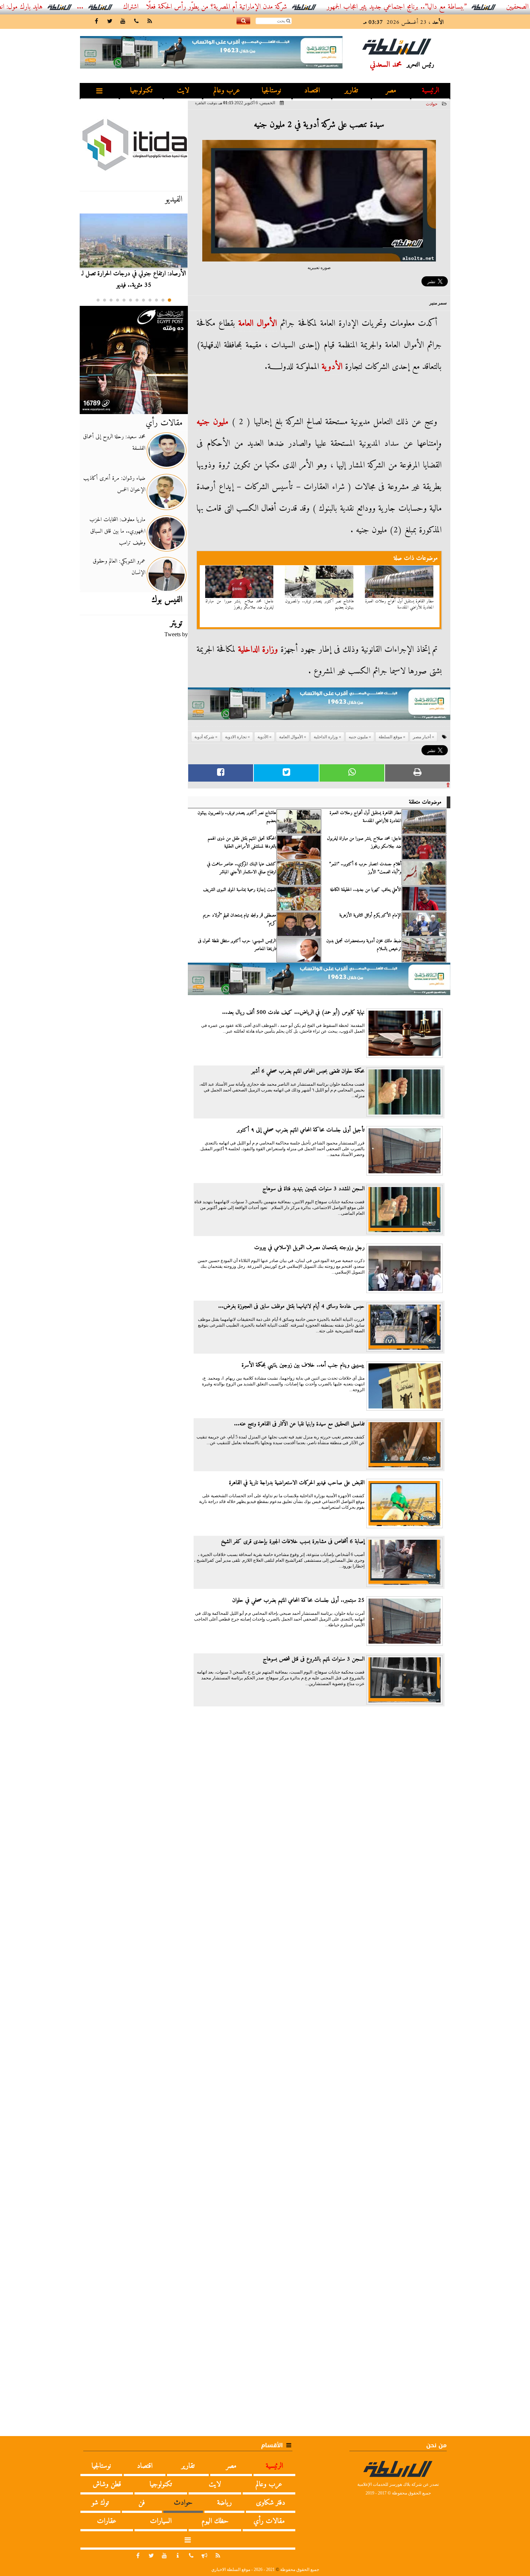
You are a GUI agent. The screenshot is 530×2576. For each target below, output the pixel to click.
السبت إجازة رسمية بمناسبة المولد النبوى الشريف (240, 890)
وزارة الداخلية (258, 650)
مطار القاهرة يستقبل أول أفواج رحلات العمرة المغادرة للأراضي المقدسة (399, 605)
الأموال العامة (258, 324)
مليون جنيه (212, 422)
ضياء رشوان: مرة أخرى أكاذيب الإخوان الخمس (114, 484)
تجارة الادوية (236, 737)
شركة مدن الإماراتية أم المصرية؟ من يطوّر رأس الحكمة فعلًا (278, 7)
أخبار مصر (422, 737)
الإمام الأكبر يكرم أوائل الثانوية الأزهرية (370, 915)
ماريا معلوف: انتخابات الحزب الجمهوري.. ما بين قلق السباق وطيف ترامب (117, 531)
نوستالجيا (271, 91)
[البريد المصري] (134, 360)
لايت (183, 91)
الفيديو (174, 199)
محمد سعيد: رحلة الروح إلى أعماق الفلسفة (114, 443)
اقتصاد (312, 91)
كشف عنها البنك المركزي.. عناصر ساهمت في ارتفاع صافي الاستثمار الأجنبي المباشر (242, 868)
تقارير (351, 91)
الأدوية (332, 367)
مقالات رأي (164, 423)
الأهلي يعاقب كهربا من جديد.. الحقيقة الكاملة (366, 890)
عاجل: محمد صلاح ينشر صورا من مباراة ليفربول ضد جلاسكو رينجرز (240, 605)
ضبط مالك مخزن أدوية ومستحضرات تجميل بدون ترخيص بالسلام (364, 945)
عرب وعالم (227, 91)
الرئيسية (430, 91)
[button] (169, 300)
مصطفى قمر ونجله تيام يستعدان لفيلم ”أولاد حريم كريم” (240, 919)
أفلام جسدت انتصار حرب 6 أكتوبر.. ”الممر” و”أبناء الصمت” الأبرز (365, 868)
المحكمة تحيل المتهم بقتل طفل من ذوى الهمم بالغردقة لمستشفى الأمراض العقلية (242, 843)
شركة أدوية (204, 737)
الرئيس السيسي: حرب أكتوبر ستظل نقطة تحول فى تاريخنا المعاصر (237, 945)
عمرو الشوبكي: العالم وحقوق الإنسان (119, 567)
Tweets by (176, 634)
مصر (391, 91)
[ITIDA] (134, 144)
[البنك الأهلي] (319, 707)
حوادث (432, 104)
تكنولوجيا (141, 91)
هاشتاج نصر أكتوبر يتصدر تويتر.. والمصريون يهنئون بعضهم (319, 605)
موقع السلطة (390, 737)
